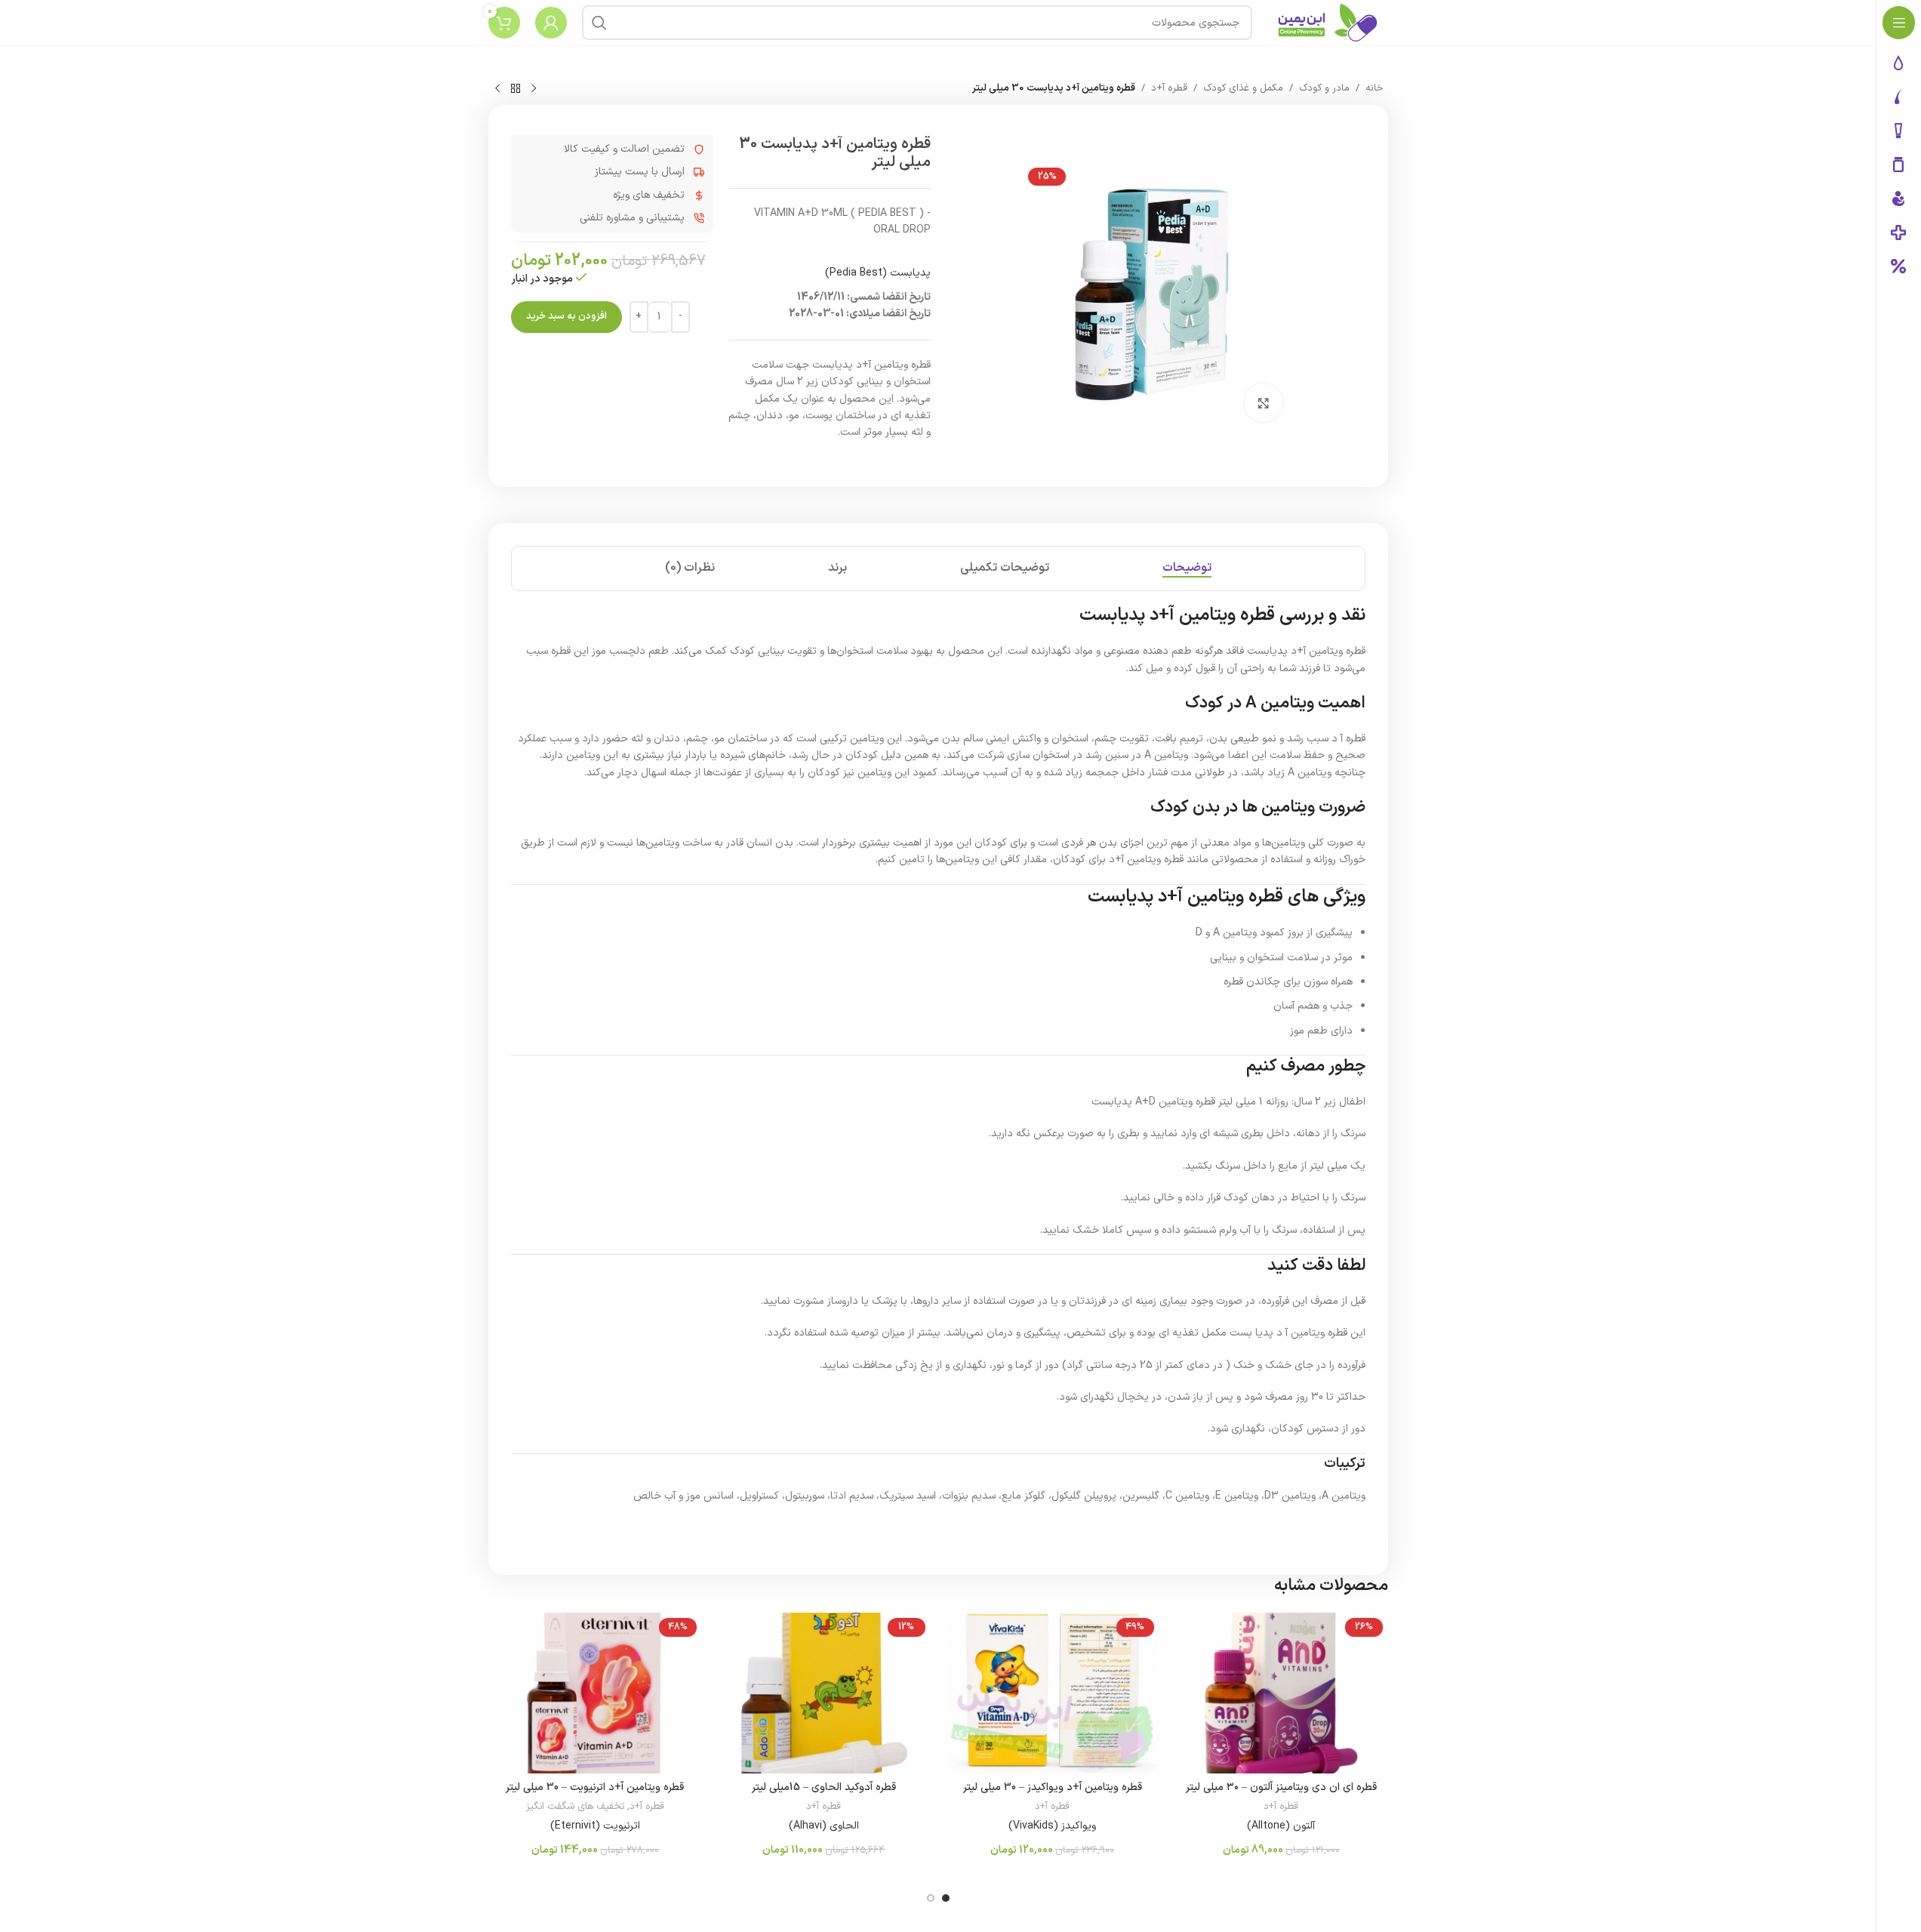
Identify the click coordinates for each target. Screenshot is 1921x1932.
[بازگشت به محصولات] (516, 89)
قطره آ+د (1169, 88)
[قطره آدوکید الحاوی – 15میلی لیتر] (824, 1693)
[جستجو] (599, 23)
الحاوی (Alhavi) (824, 1826)
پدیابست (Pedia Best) (878, 273)
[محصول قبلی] (534, 89)
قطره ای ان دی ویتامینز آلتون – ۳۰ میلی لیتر (1281, 1787)
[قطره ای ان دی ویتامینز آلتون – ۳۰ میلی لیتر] (1281, 1693)
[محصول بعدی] (497, 89)
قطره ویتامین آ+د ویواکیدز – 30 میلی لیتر (1053, 1787)
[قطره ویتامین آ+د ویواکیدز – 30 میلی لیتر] (1053, 1693)
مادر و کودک (1324, 88)
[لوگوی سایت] (1328, 22)
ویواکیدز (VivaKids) (1052, 1826)
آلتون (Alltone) (1281, 1826)
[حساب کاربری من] (551, 23)
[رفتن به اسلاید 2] (931, 1898)
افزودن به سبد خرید (566, 316)
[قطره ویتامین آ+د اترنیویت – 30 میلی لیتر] (595, 1693)
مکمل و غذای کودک (1243, 88)
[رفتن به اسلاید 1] (946, 1898)
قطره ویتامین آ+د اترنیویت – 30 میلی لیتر (595, 1787)
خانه (1375, 88)
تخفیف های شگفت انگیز (575, 1807)
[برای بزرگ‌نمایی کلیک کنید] (1264, 402)
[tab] (1187, 569)
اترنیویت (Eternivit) (595, 1826)
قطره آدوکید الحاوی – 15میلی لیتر (824, 1787)
